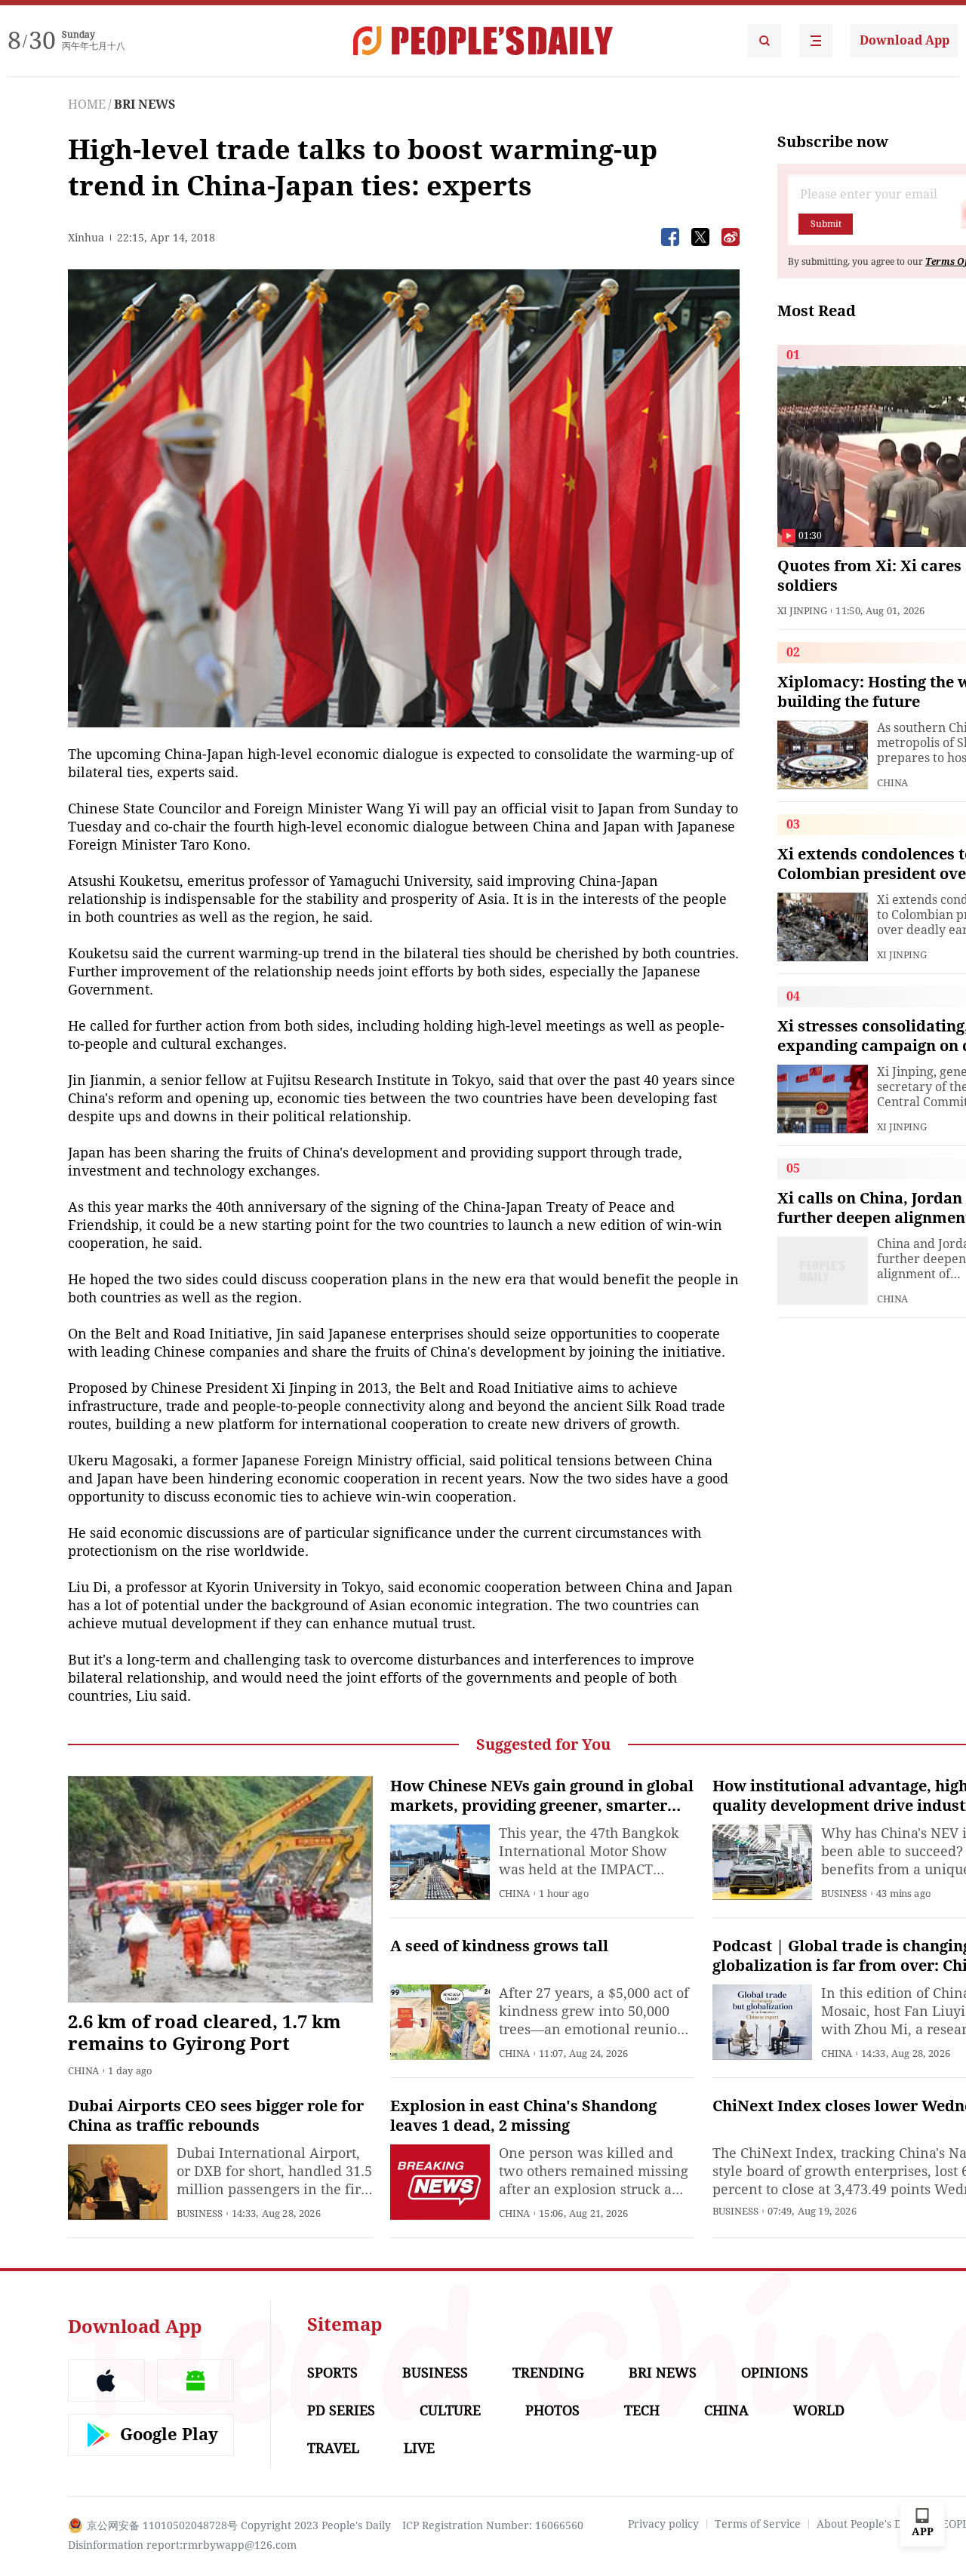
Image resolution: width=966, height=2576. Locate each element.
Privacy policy (663, 2524)
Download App (904, 40)
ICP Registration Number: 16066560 (493, 2525)
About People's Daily (868, 2524)
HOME (87, 105)
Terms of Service (758, 2524)
